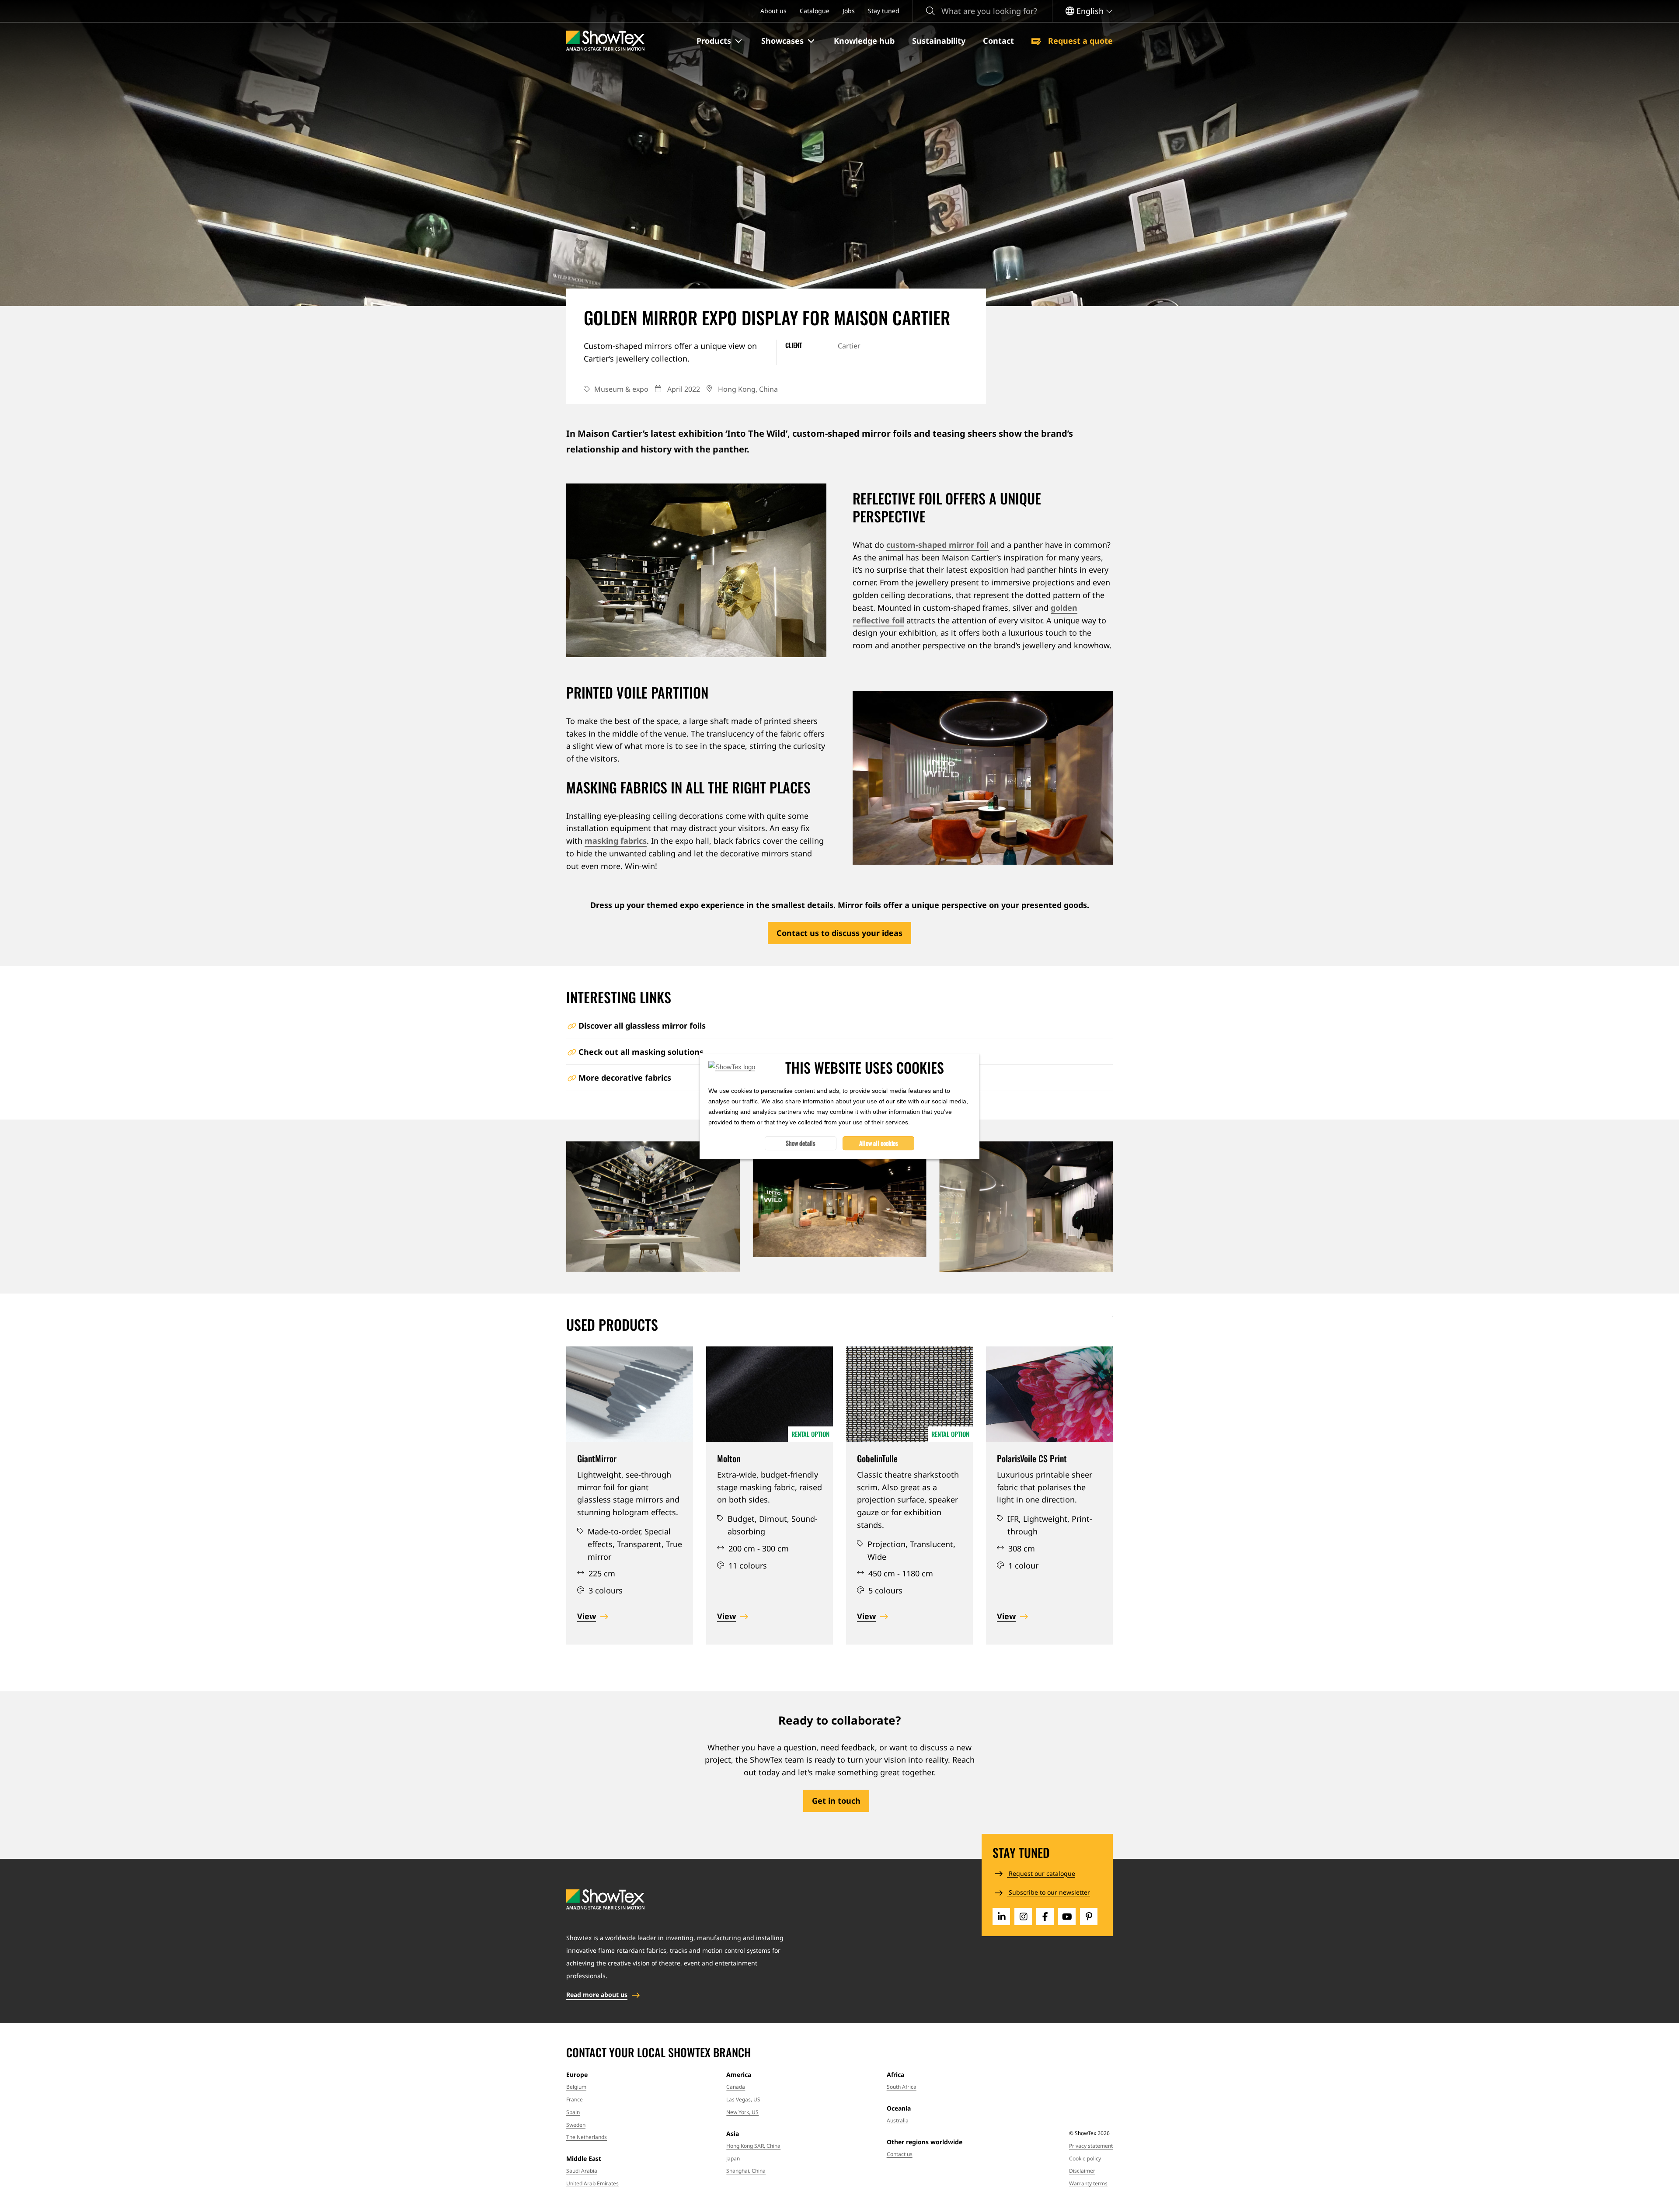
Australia (898, 2120)
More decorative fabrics (625, 1078)
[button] (720, 41)
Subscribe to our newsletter (1049, 1892)
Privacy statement (1091, 2146)
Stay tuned (884, 11)
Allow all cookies (879, 1143)
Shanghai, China (746, 2171)
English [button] (1090, 11)
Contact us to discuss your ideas (839, 933)
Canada (736, 2087)
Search (930, 11)
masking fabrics (616, 841)
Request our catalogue (1041, 1873)
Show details (801, 1143)
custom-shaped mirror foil (937, 545)
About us (773, 11)
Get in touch (836, 1801)
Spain (573, 2112)
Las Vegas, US (743, 2099)
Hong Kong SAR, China (753, 2146)
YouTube (1067, 1916)
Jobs (849, 11)
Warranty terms (1088, 2183)
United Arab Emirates (592, 2183)
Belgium (576, 2087)
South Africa (902, 2087)
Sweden (576, 2125)
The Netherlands (587, 2137)
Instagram (1023, 1916)
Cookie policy (1085, 2158)
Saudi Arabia (582, 2171)
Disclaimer (1082, 2171)
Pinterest (1089, 1916)
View (587, 1616)
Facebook (1045, 1916)
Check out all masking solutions (641, 1052)
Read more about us (597, 1995)
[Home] (605, 41)
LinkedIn (1001, 1916)
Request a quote (1079, 41)
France (575, 2099)
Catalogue (815, 11)
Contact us (900, 2154)
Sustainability (939, 41)
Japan (733, 2158)
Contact (998, 41)
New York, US (742, 2112)
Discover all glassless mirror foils (642, 1026)
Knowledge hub (864, 41)
